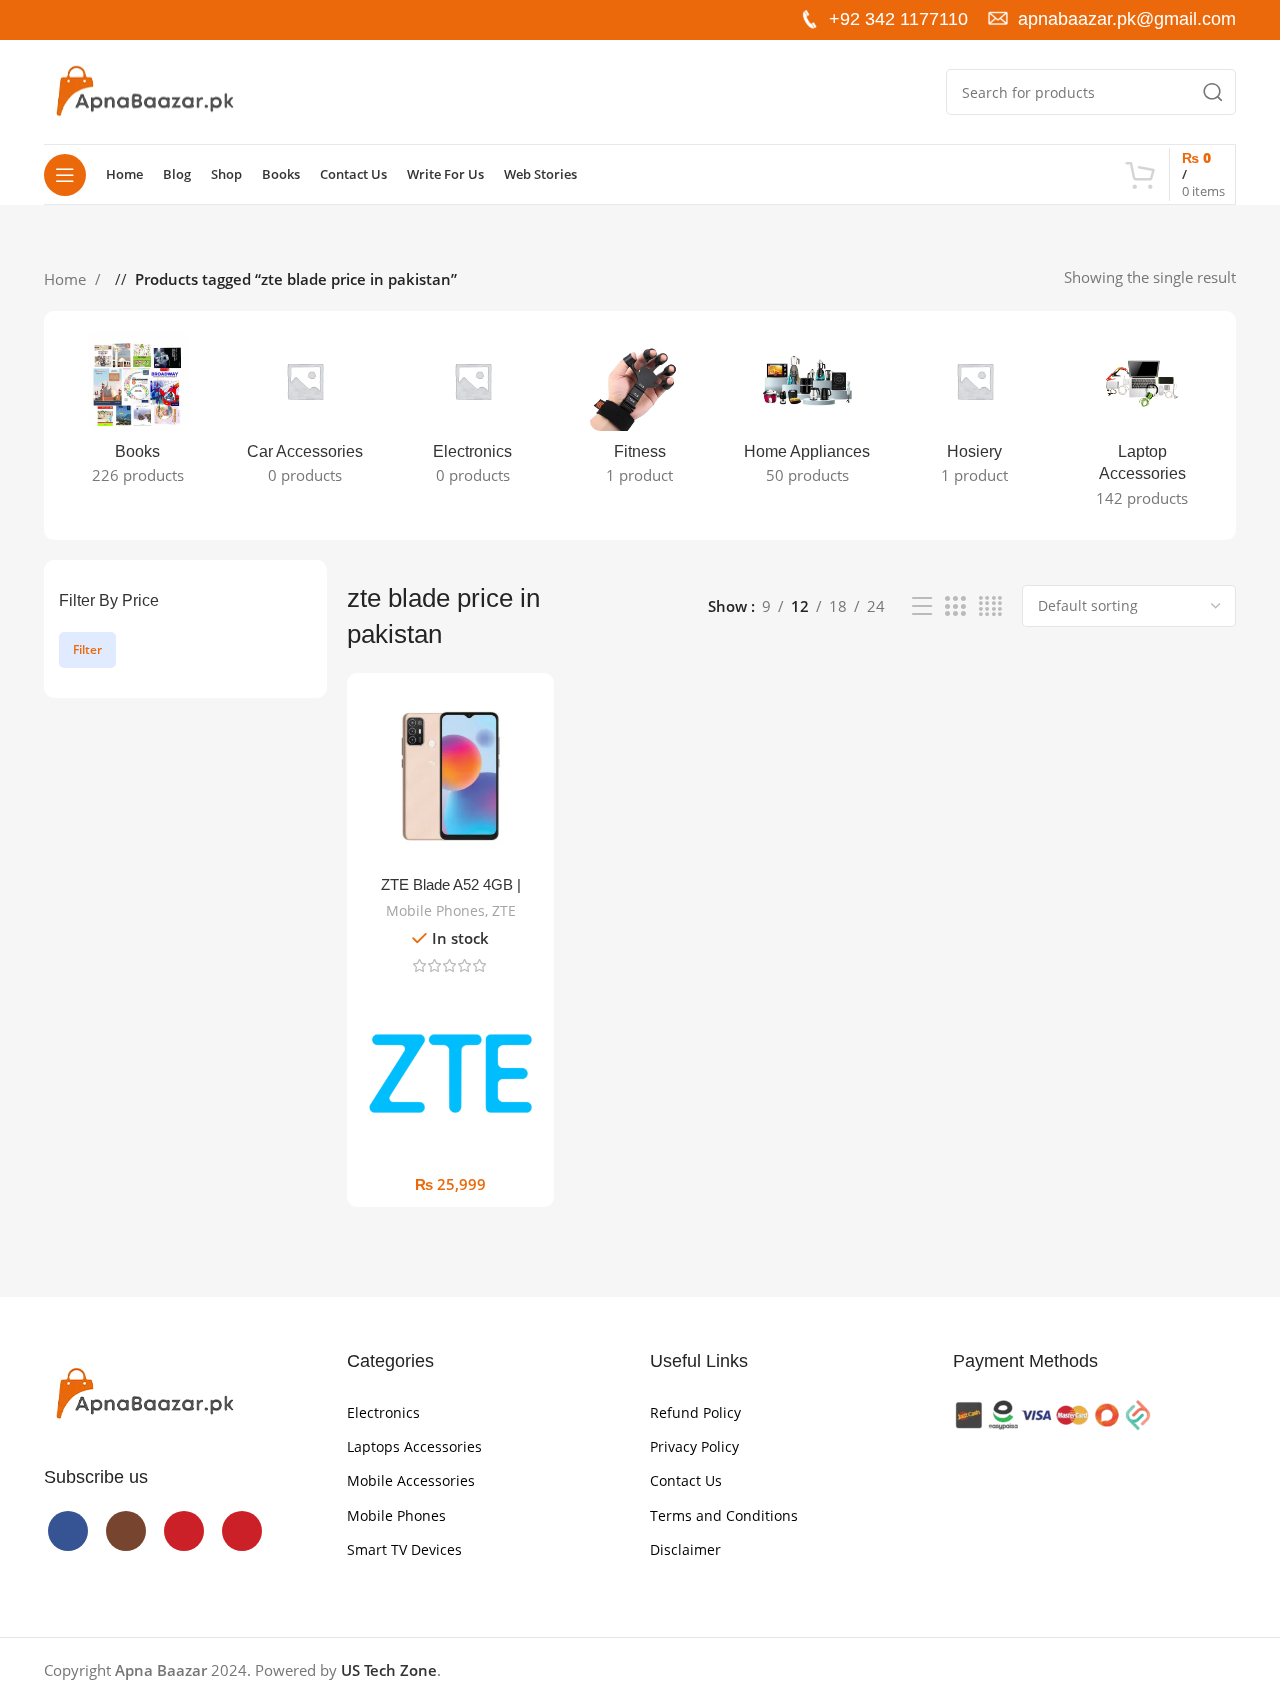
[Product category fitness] (639, 414)
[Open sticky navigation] (65, 175)
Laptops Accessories (414, 1446)
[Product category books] (137, 414)
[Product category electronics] (472, 414)
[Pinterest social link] (156, 19)
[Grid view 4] (990, 606)
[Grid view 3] (955, 606)
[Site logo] (144, 90)
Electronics (383, 1412)
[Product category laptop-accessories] (1142, 425)
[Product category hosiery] (974, 414)
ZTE (504, 910)
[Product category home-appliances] (807, 414)
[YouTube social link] (124, 19)
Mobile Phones (435, 910)
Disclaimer (685, 1549)
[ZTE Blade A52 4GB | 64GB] (450, 776)
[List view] (922, 606)
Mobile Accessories (411, 1480)
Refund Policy (695, 1412)
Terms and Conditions (724, 1515)
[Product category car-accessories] (304, 414)
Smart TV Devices (404, 1549)
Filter (87, 649)
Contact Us (686, 1480)
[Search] (1213, 92)
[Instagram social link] (92, 19)
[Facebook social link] (60, 19)
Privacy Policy (694, 1446)
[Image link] (144, 1393)
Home (67, 279)
